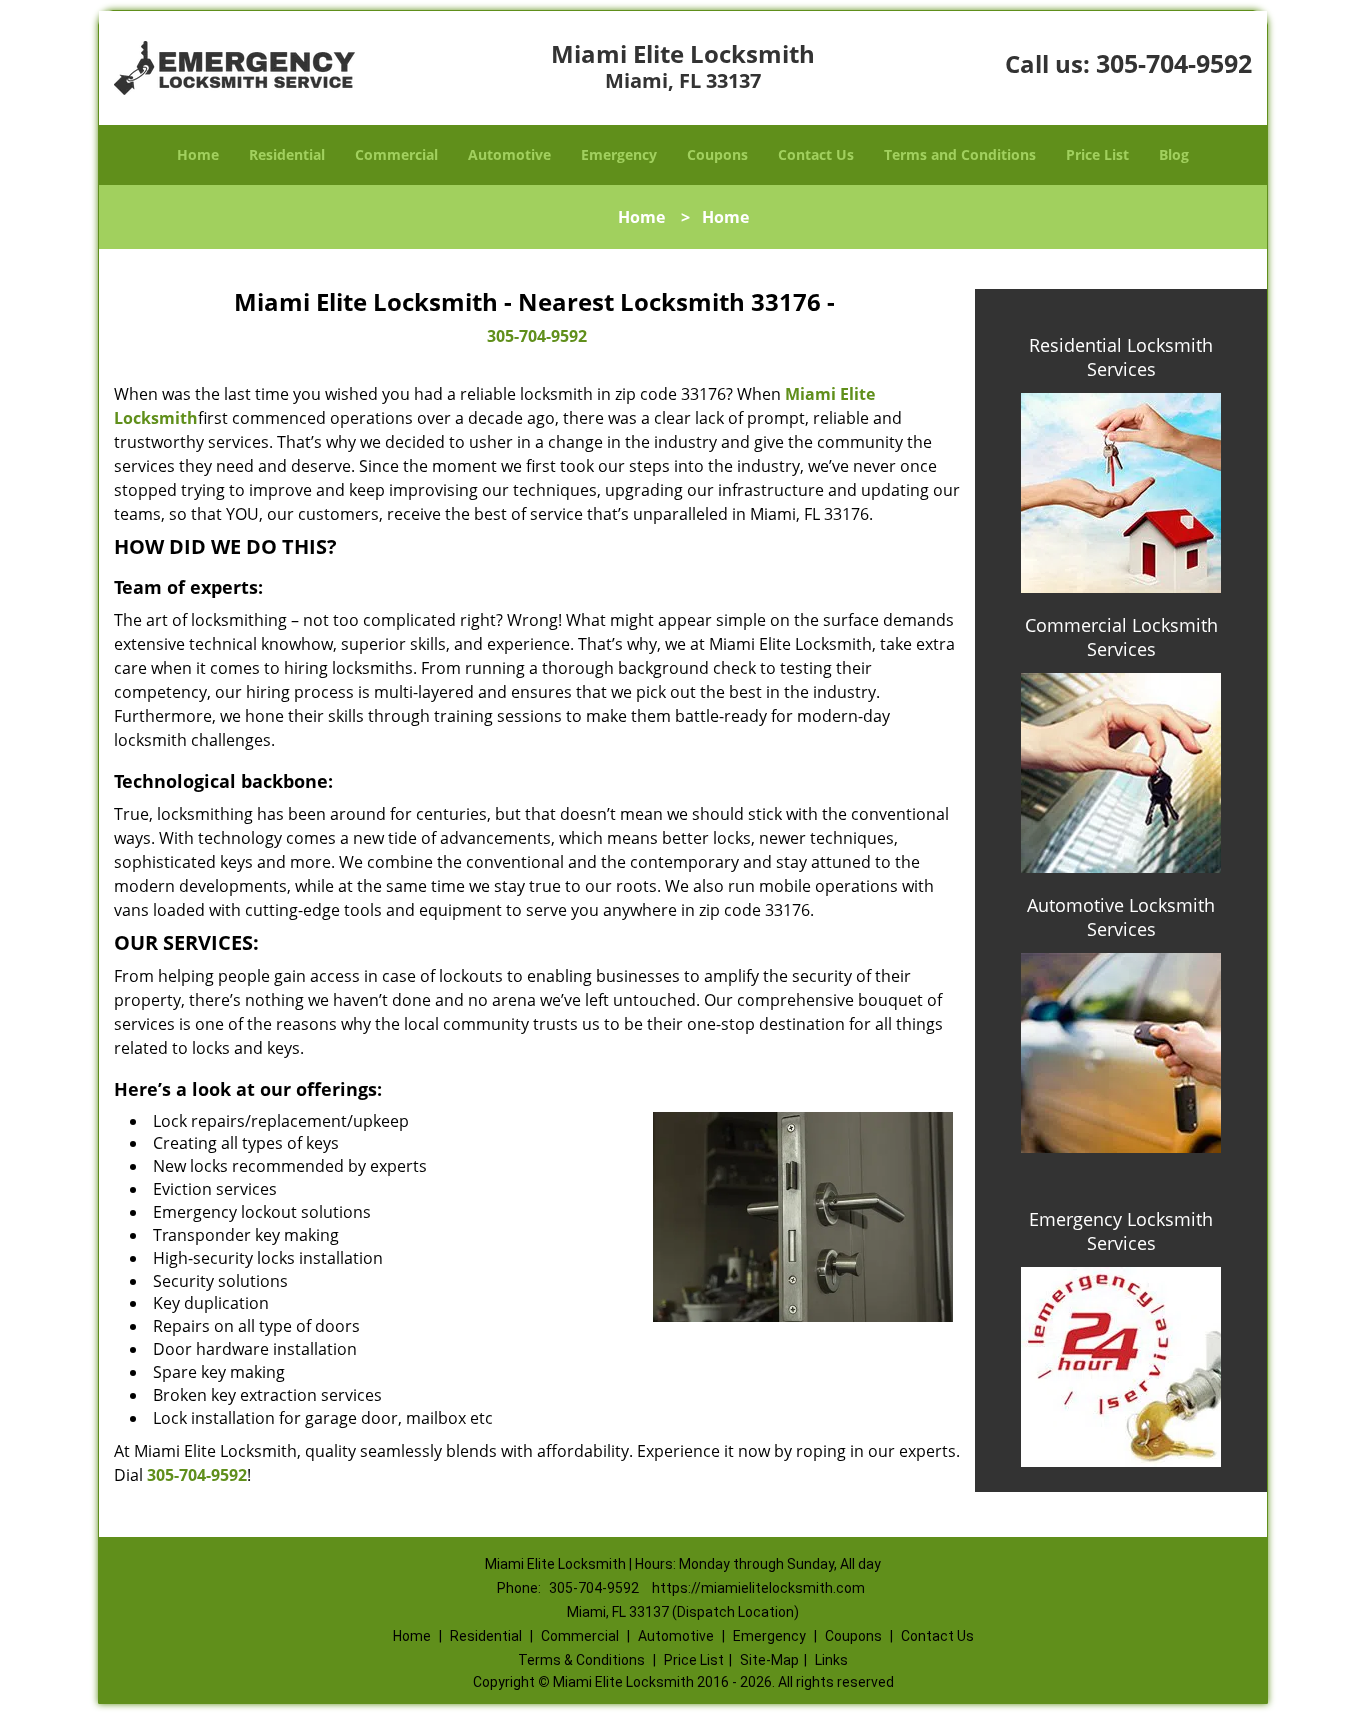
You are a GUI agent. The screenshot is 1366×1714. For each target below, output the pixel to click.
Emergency (619, 154)
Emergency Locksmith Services (1121, 1231)
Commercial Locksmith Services (1121, 637)
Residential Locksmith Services (1121, 357)
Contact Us (816, 154)
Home (198, 154)
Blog (1174, 154)
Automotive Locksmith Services (1121, 917)
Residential (287, 154)
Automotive (509, 154)
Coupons (717, 154)
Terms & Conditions (581, 1660)
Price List (1097, 154)
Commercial (396, 154)
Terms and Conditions (960, 154)
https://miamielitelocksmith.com (758, 1588)
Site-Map (769, 1660)
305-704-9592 (1174, 63)
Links (831, 1660)
